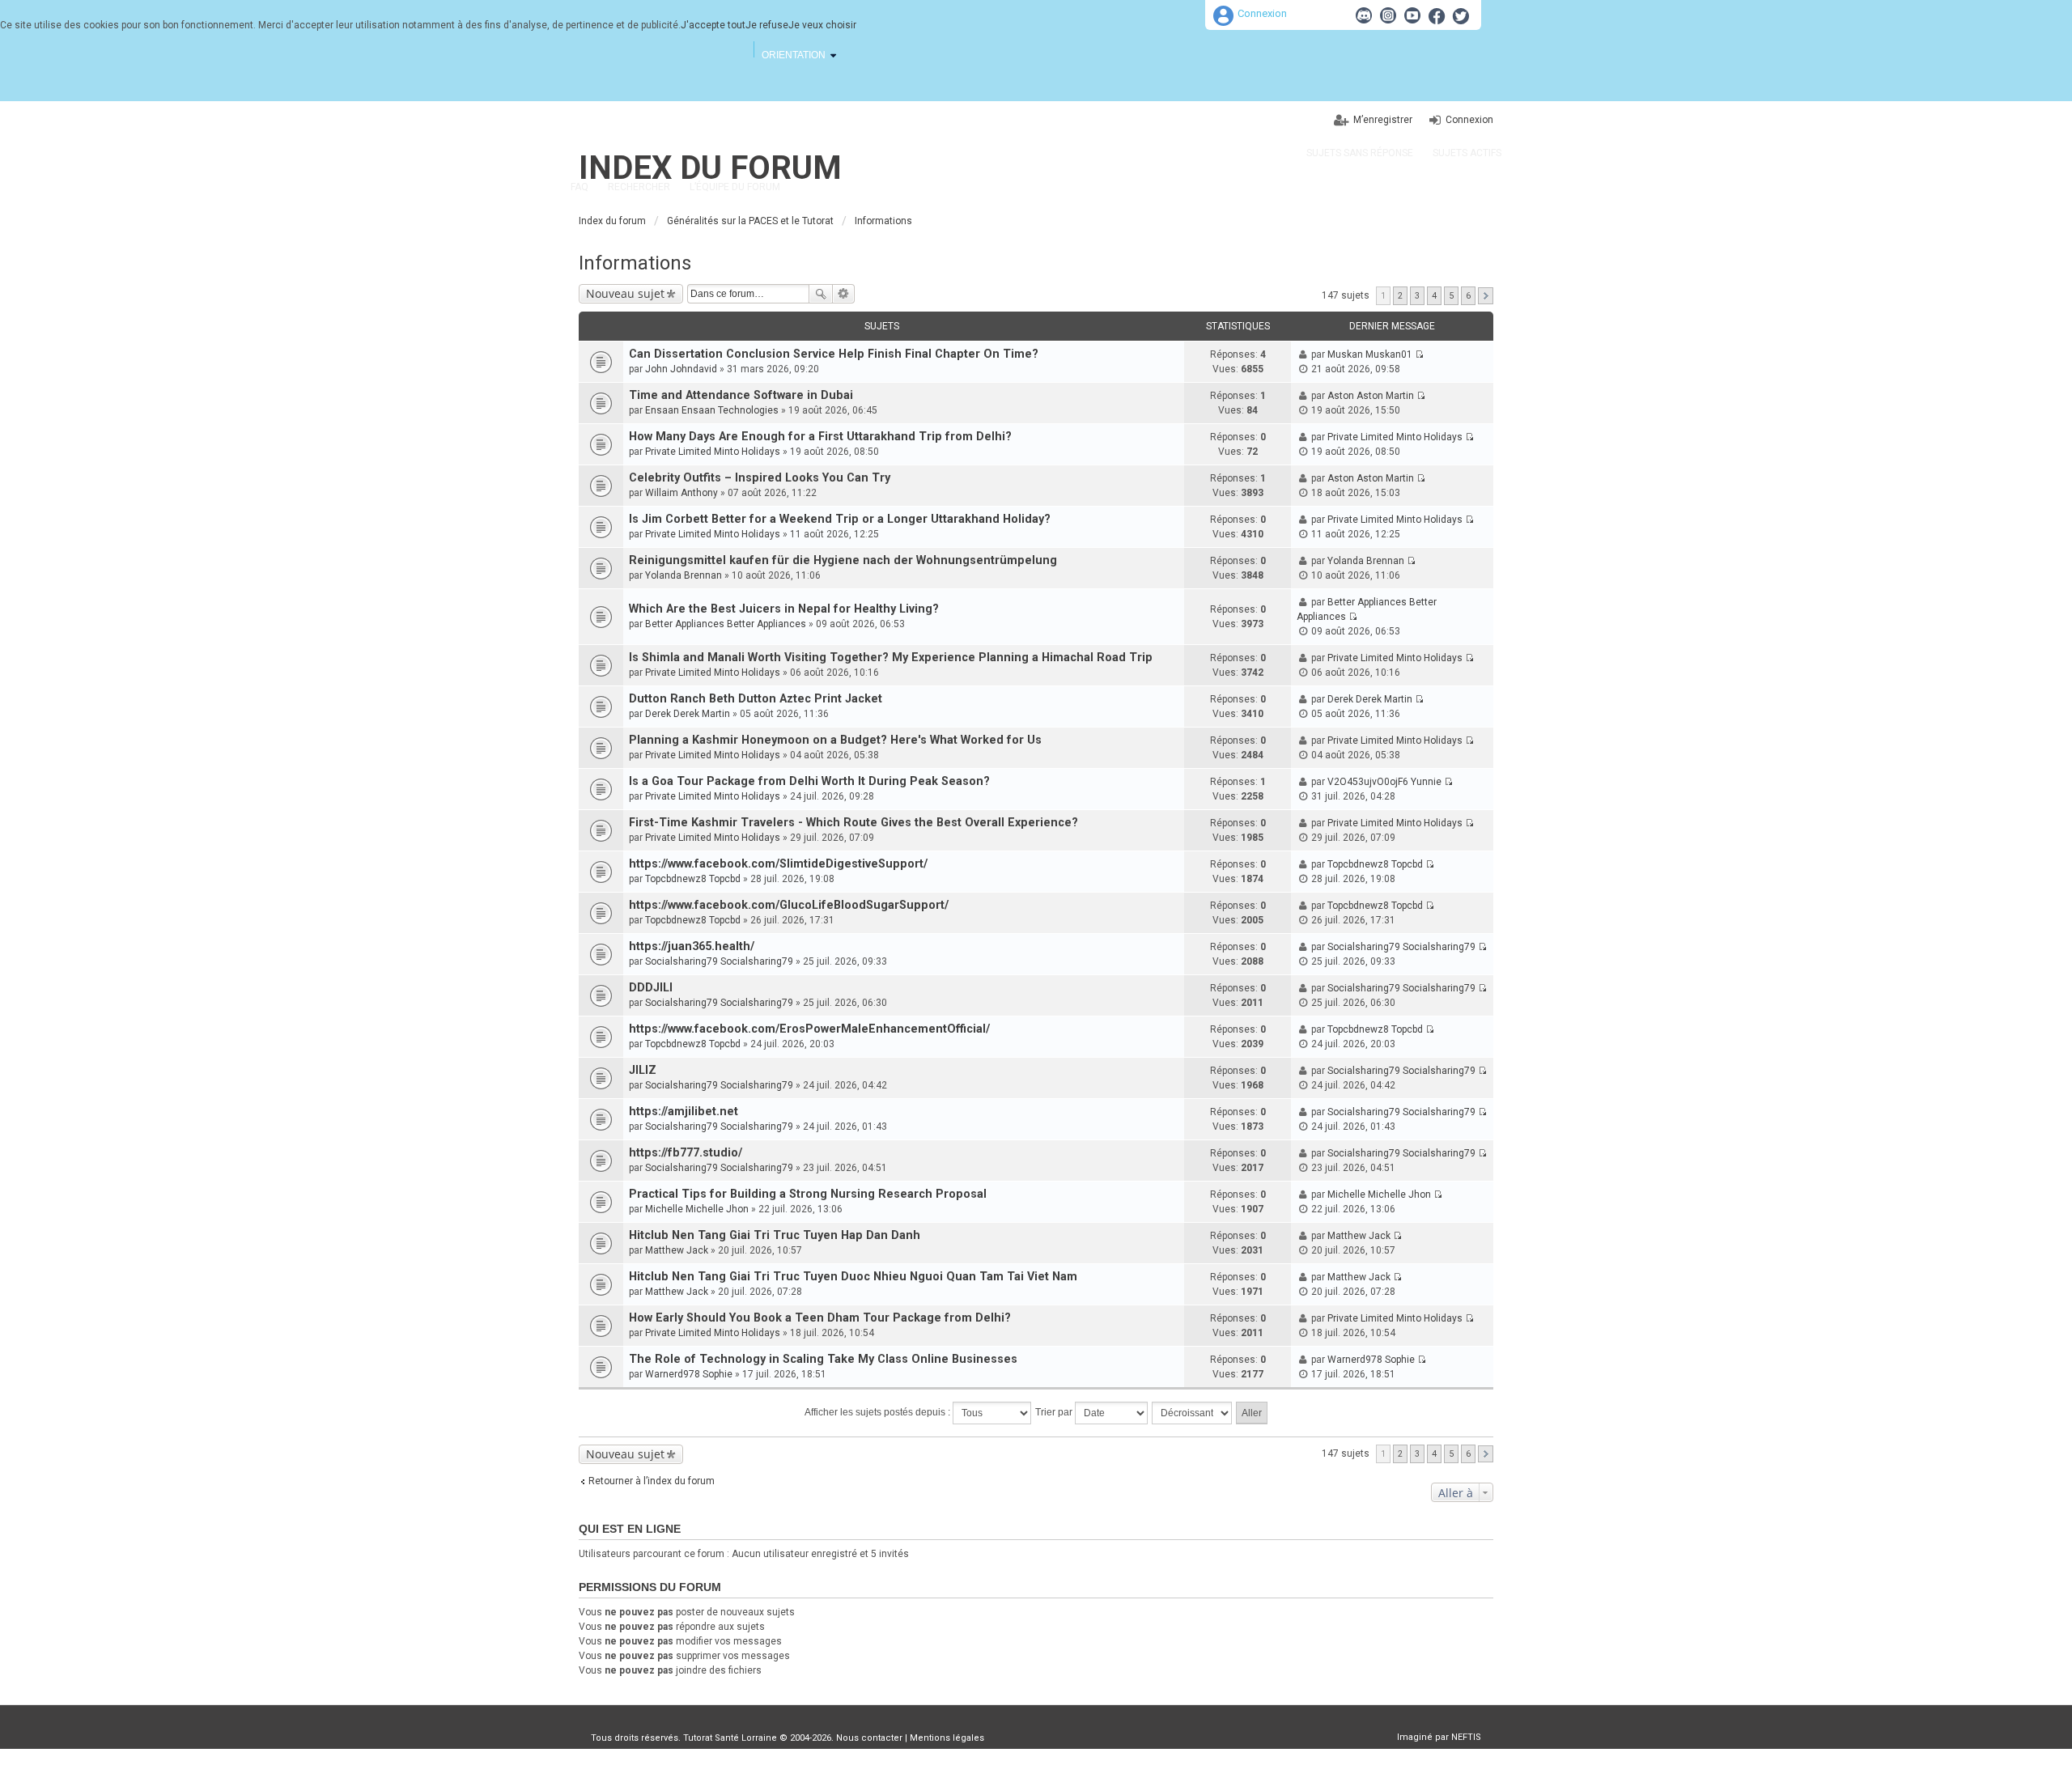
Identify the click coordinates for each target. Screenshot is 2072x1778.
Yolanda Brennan (684, 575)
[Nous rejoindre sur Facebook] (1437, 15)
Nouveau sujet (625, 293)
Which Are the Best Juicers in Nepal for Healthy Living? (784, 609)
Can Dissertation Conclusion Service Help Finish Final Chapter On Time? (834, 354)
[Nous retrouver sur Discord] (1364, 15)
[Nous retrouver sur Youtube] (1412, 15)
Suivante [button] (1486, 296)
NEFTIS (1466, 1737)
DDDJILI (651, 988)
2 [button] (1400, 296)
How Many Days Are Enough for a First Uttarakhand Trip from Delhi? (820, 437)
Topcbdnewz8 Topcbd (693, 879)
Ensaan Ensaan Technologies (712, 410)
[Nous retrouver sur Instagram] (1388, 15)
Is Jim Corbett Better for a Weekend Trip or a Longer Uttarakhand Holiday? (840, 519)
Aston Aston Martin (1371, 396)
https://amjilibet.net (684, 1112)
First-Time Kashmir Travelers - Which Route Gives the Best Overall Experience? (853, 823)
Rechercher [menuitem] (639, 187)
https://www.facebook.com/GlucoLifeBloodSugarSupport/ (789, 905)
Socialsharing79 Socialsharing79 (719, 961)
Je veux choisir (822, 25)
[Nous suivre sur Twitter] (1461, 15)
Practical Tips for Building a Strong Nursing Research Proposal (808, 1194)
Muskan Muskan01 (1370, 354)
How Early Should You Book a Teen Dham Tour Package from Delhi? (820, 1318)
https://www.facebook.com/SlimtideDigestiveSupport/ (778, 864)
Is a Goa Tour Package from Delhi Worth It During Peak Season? (809, 781)
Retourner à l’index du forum (652, 1481)
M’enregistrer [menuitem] (1383, 120)
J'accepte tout (713, 25)
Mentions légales (947, 1738)
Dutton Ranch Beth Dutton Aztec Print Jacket (756, 699)
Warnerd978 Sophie (689, 1374)
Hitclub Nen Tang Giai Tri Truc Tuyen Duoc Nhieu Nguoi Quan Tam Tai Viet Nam (853, 1277)
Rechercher (821, 294)
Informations (635, 263)
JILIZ (643, 1070)
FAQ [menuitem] (580, 187)
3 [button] (1417, 296)
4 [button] (1434, 296)
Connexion (1262, 13)
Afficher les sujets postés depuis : (879, 1412)
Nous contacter (869, 1738)
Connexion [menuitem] (1469, 120)
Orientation (794, 55)
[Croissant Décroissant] (1193, 1413)
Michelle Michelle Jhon (697, 1209)
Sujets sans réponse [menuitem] (1360, 153)
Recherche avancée (844, 294)
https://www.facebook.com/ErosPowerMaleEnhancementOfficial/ (809, 1029)
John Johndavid (681, 369)
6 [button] (1468, 296)
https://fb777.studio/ (686, 1153)
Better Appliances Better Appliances (726, 624)
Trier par (1055, 1412)
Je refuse (767, 25)
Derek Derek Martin (688, 714)
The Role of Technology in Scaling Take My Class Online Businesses (823, 1359)
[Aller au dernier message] (1419, 354)
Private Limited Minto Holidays (713, 452)
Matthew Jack (677, 1250)
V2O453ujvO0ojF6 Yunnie (1384, 782)
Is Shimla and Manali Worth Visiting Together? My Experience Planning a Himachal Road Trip (891, 658)
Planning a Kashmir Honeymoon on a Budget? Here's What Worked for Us (835, 740)
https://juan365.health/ (692, 946)
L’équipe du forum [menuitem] (735, 187)
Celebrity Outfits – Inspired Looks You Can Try (760, 478)
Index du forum (710, 168)
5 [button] (1451, 296)
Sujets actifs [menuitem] (1467, 153)
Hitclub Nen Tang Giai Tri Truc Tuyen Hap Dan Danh (775, 1235)
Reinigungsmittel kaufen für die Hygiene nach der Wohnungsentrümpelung (843, 560)
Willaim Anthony (681, 493)
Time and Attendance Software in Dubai (741, 395)
